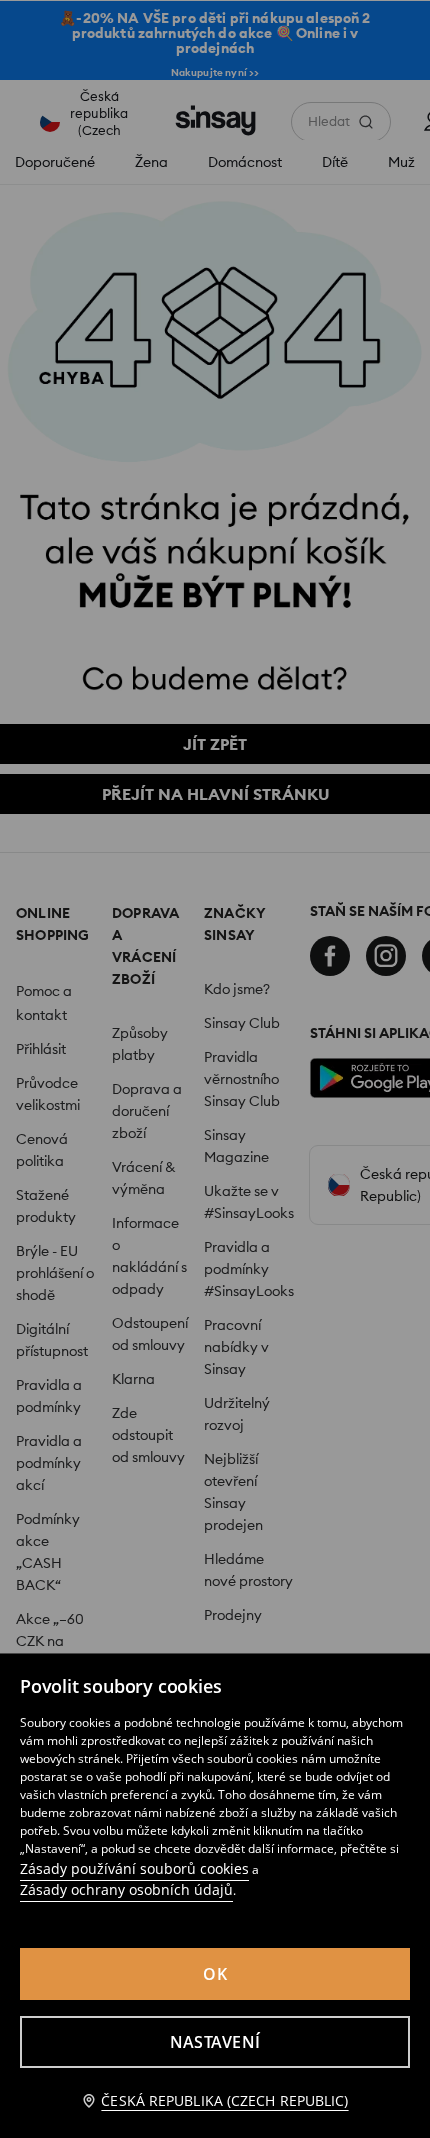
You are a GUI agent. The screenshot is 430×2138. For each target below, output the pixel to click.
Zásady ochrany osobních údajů (126, 1889)
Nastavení (215, 2042)
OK (215, 1974)
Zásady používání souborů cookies (134, 1868)
